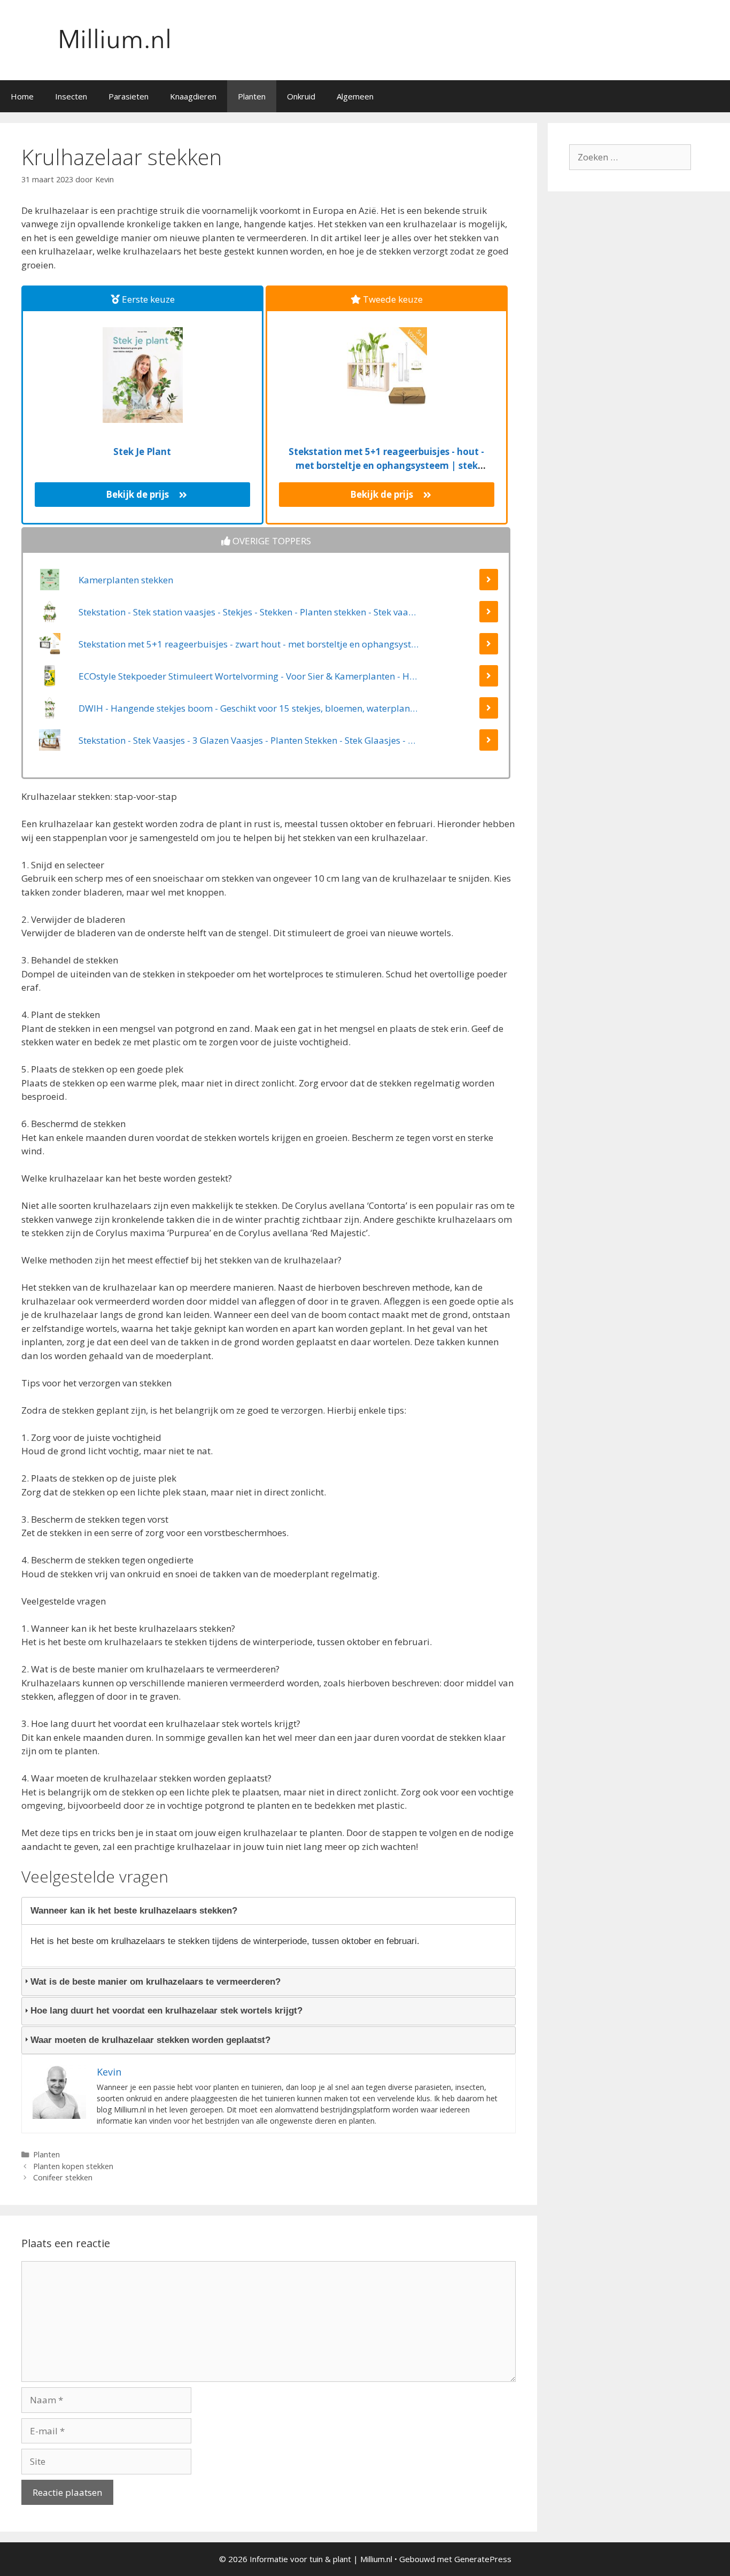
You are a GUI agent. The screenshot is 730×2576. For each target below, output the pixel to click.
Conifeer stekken (63, 2177)
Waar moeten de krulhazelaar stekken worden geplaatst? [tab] (150, 2040)
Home (22, 96)
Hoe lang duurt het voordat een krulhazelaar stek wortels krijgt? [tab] (166, 2011)
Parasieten (129, 96)
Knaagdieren (193, 96)
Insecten (71, 96)
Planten (252, 96)
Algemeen (355, 96)
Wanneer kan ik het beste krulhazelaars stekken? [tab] (134, 1911)
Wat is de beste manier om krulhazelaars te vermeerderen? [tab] (156, 1982)
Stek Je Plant (142, 452)
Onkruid (301, 96)
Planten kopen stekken (73, 2166)
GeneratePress (483, 2559)
